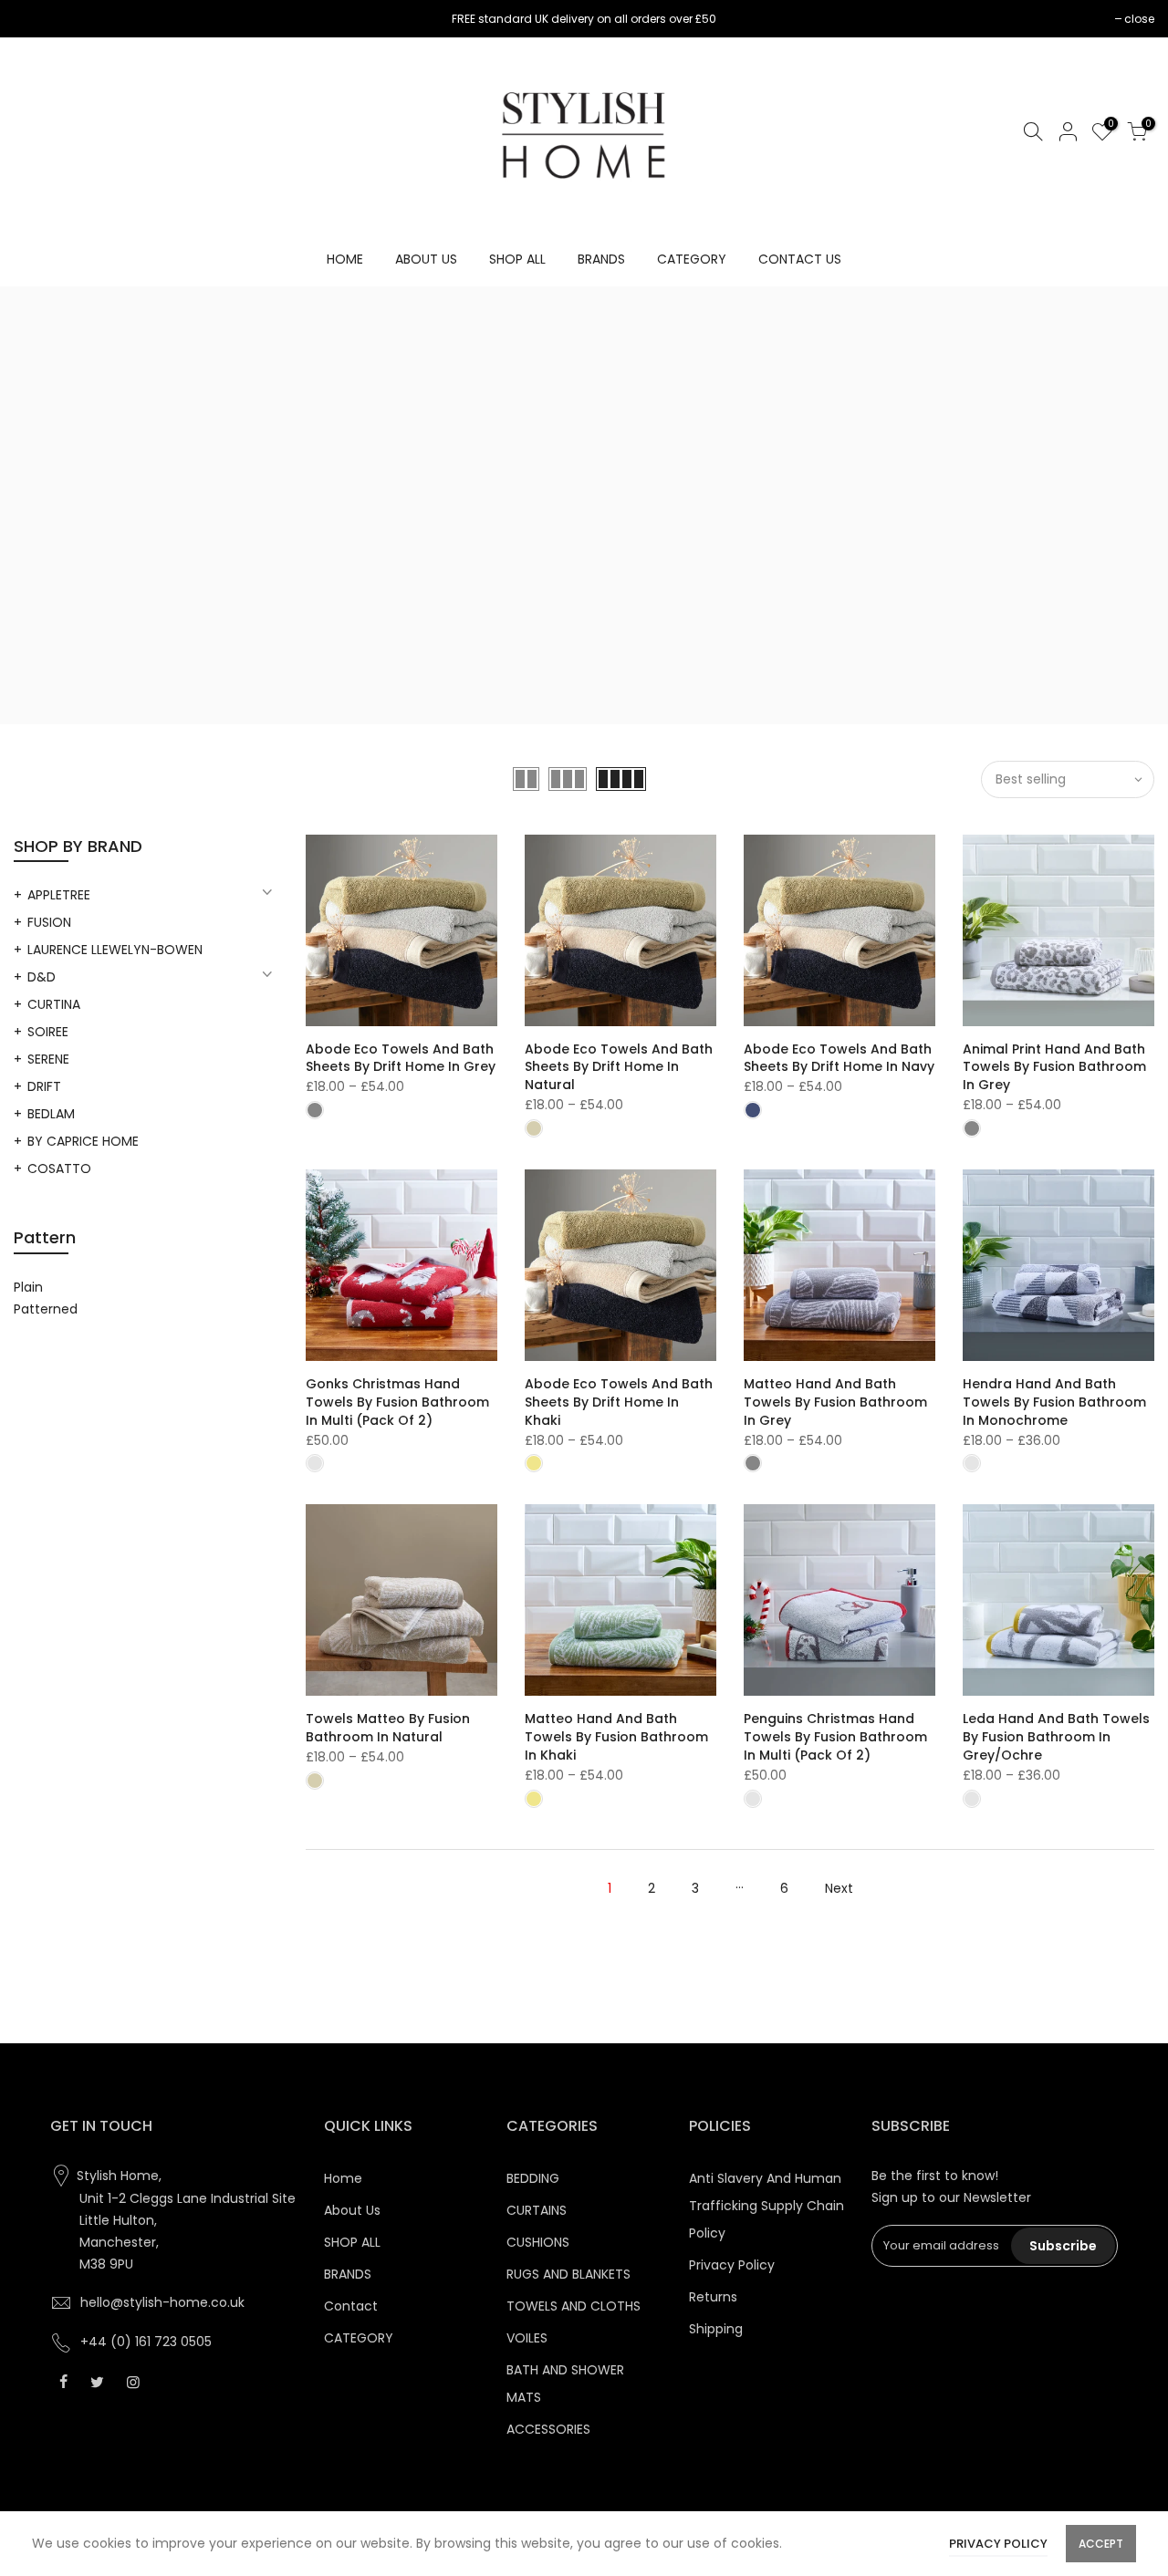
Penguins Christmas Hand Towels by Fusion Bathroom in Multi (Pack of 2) (835, 1737)
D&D (42, 977)
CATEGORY (692, 259)
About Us (352, 2210)
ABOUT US (426, 259)
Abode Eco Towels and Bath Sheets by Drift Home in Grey (401, 1058)
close (38, 19)
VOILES (527, 2338)
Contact (351, 2306)
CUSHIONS (538, 2242)
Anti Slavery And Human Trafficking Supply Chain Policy (766, 2206)
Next (839, 1888)
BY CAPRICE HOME (83, 1141)
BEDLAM (51, 1114)
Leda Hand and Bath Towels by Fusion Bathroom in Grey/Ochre (1056, 1737)
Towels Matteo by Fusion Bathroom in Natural (388, 1728)
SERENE (48, 1059)
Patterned (46, 1309)
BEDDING (533, 2178)
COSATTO (59, 1169)
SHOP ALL (517, 259)
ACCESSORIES (548, 2429)
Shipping (716, 2329)
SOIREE (48, 1032)
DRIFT (44, 1086)
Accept (1101, 2544)
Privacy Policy (732, 2265)
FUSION (49, 922)
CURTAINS (537, 2210)
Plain (28, 1287)
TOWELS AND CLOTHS (574, 2306)
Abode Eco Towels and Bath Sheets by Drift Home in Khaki (619, 1402)
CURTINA (54, 1004)
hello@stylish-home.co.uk (162, 2302)
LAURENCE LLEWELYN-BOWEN (115, 950)
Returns (713, 2297)
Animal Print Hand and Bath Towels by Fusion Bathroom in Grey (1054, 1067)
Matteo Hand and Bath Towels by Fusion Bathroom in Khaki (616, 1737)
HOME (345, 259)
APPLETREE (59, 895)
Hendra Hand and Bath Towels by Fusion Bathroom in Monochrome (1054, 1402)
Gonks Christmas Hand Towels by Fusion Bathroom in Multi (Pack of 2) (397, 1402)
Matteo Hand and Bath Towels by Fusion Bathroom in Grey (835, 1402)
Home (343, 2178)
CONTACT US (800, 259)
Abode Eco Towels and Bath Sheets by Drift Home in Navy (839, 1058)
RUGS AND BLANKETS (568, 2274)
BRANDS (601, 259)
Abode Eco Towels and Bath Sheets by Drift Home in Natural (619, 1067)
